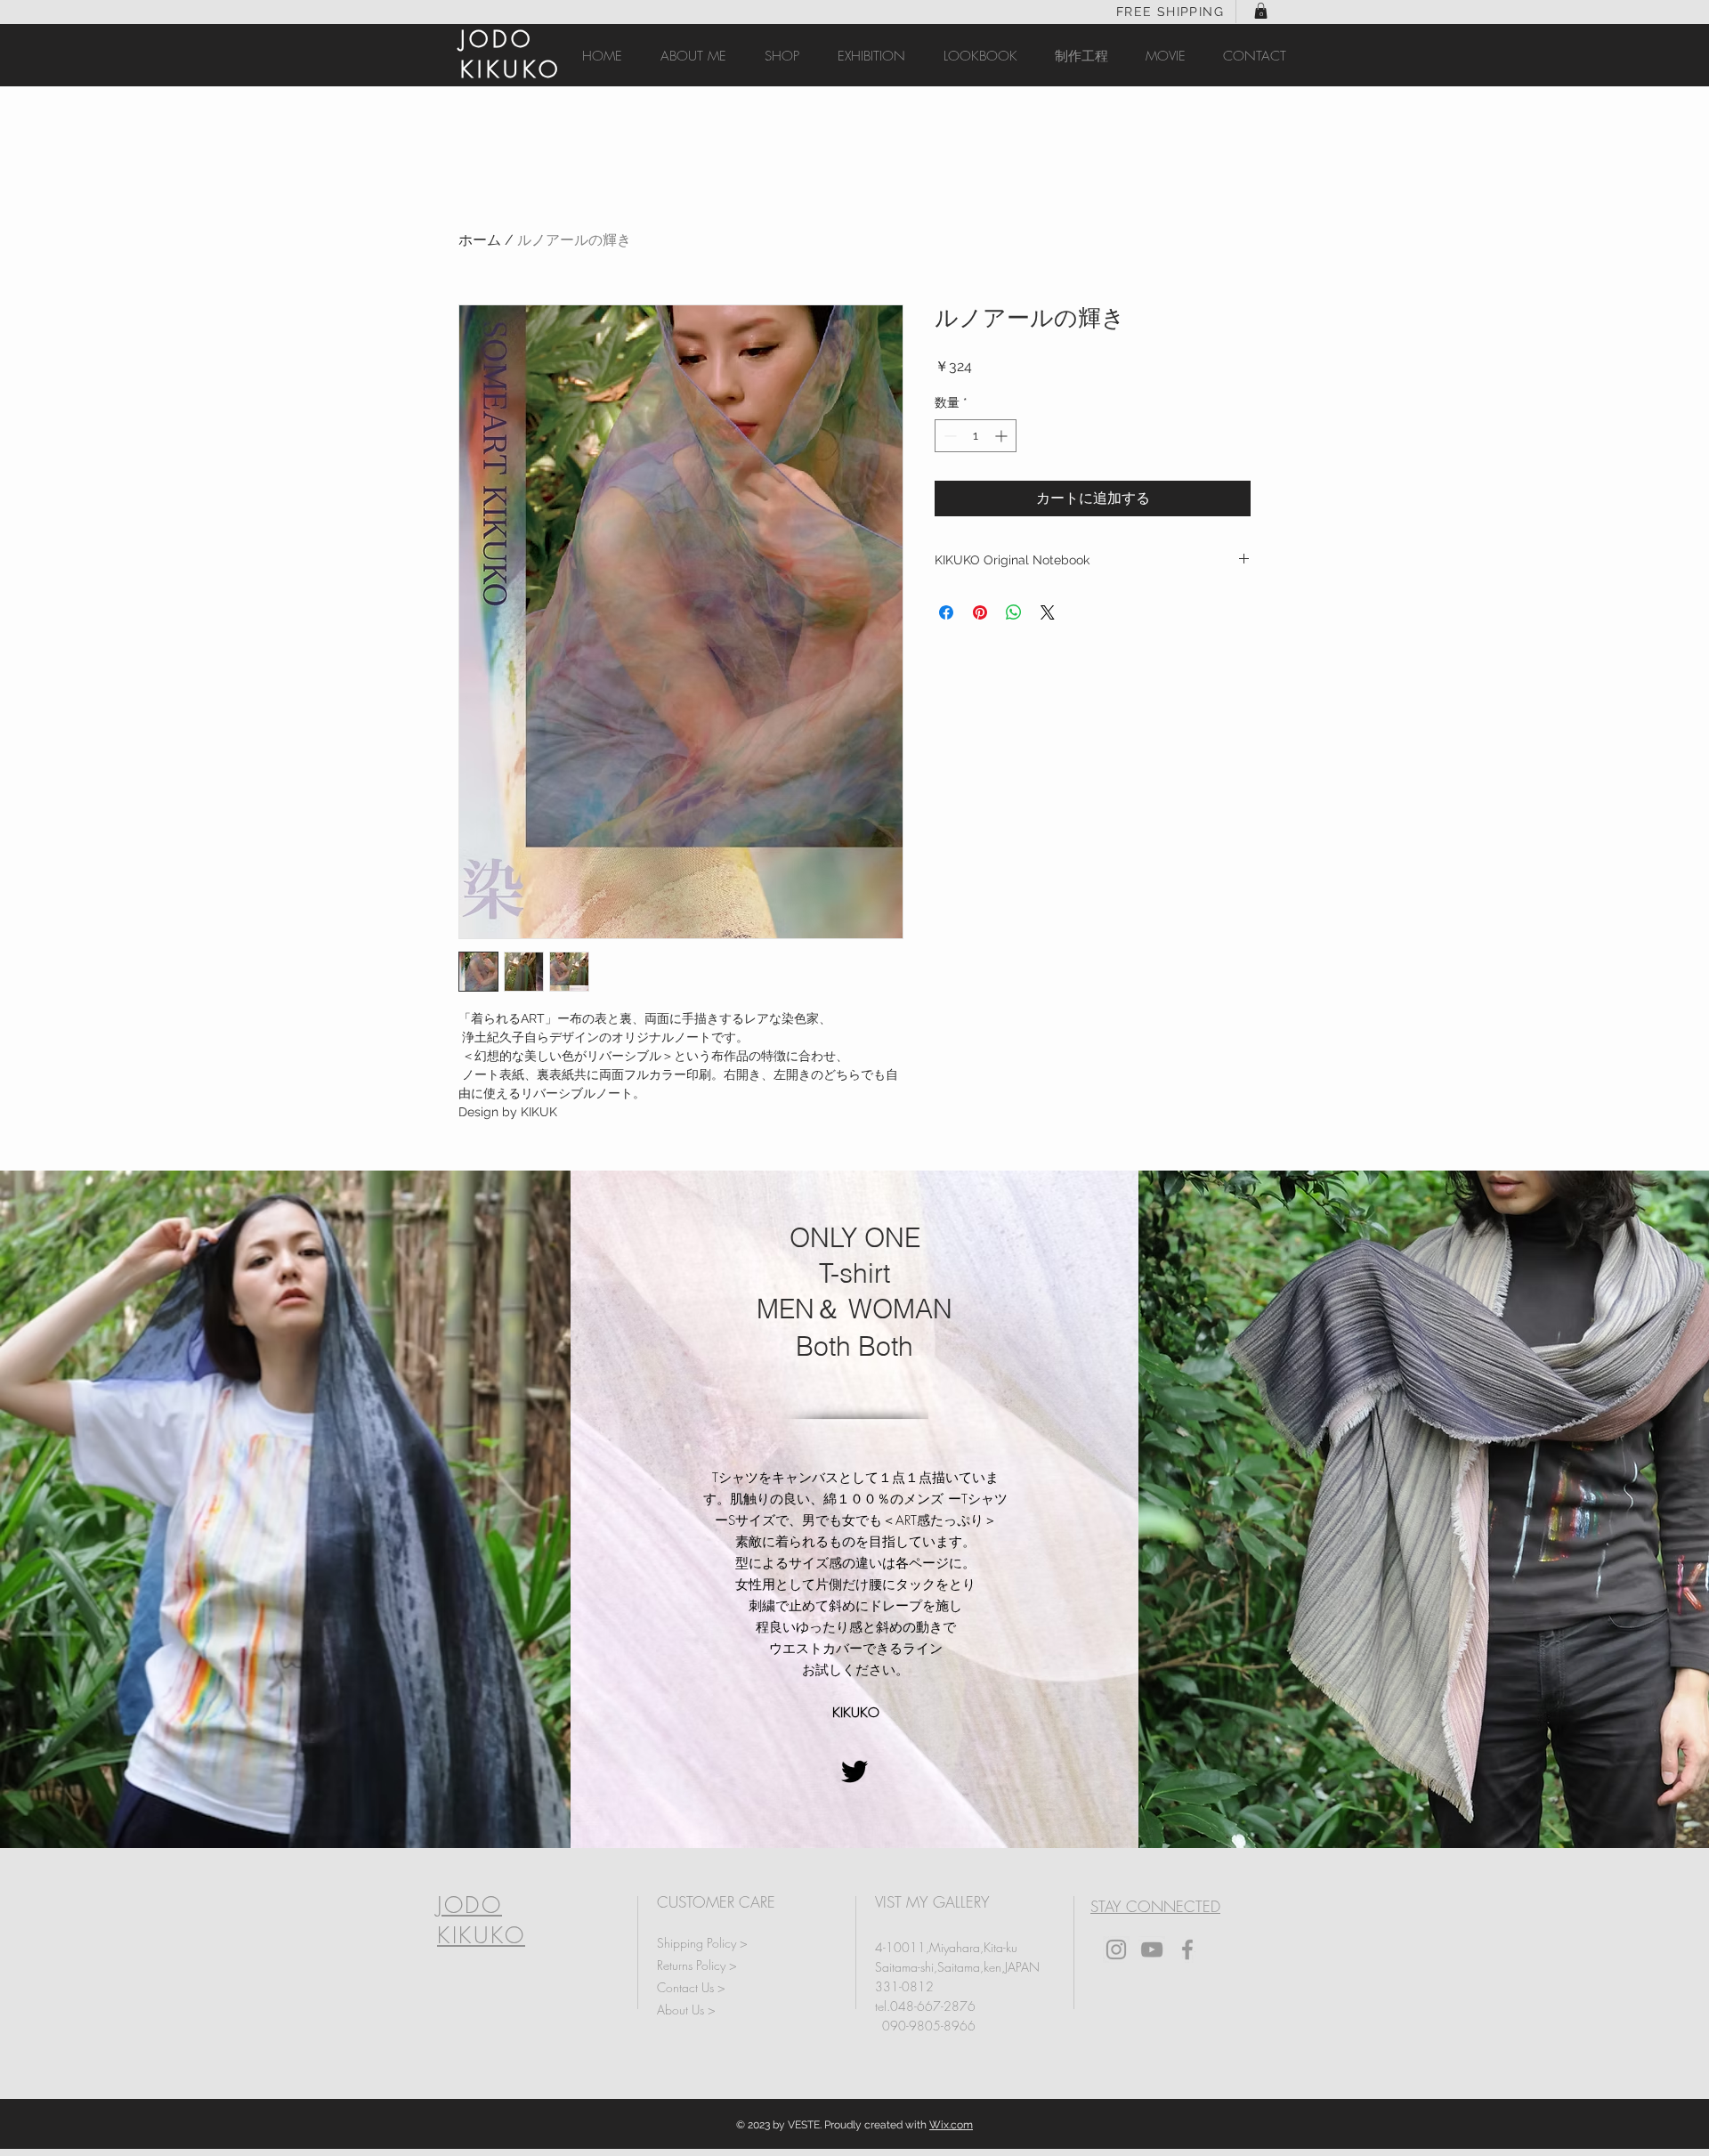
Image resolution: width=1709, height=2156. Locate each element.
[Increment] (1003, 436)
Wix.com (951, 2125)
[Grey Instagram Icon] (1116, 1949)
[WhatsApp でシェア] (1014, 612)
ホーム (480, 240)
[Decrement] (948, 436)
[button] (1261, 11)
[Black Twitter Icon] (854, 1771)
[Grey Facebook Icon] (1187, 1949)
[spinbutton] (976, 436)
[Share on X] (1048, 612)
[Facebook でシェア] (946, 612)
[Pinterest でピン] (980, 612)
